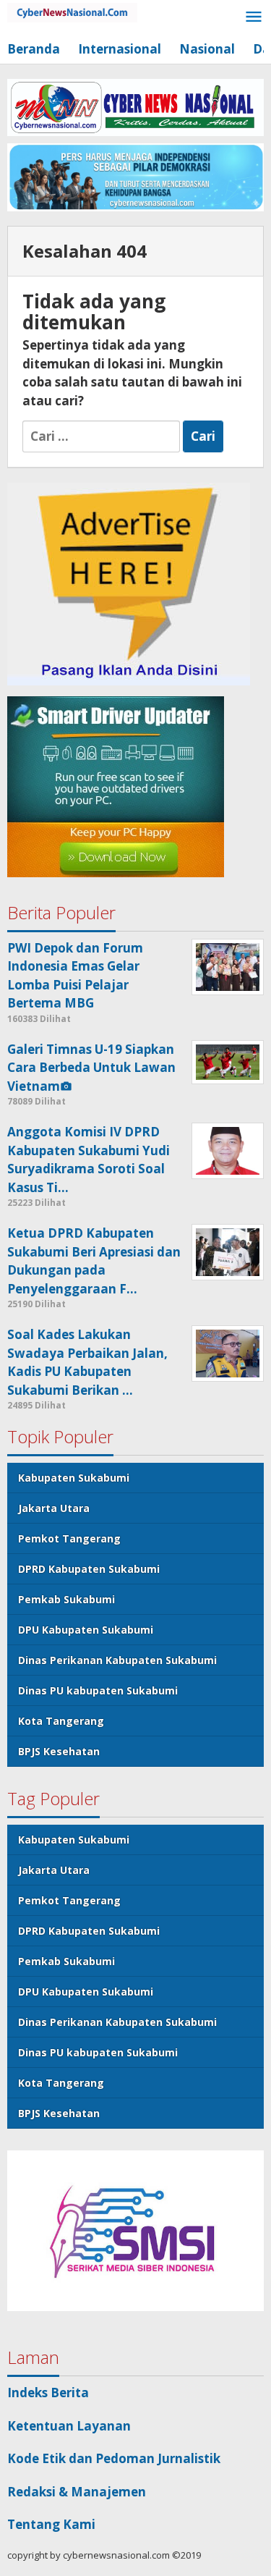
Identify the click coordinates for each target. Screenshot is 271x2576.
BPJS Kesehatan (59, 1751)
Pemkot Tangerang (69, 1538)
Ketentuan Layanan (69, 2426)
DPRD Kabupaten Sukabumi (89, 1569)
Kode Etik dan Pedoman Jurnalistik (114, 2458)
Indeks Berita (48, 2393)
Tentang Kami (51, 2524)
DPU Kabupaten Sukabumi (86, 1630)
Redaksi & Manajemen (77, 2492)
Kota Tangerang (61, 1721)
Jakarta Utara (54, 1508)
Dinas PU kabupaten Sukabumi (98, 1690)
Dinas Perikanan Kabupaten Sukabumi (117, 1660)
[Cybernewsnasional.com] (72, 11)
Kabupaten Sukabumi (74, 1478)
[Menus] (254, 18)
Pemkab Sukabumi (66, 1599)
